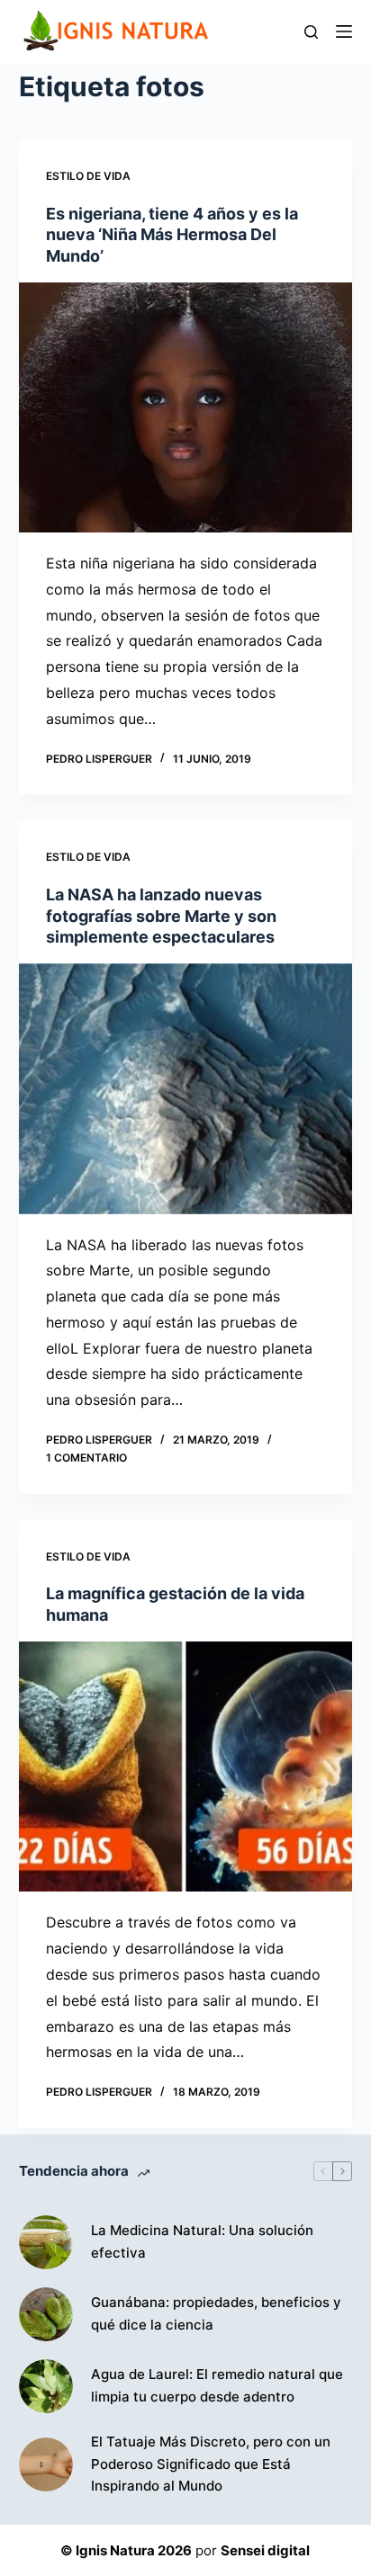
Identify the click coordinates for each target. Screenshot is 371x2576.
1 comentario (86, 1458)
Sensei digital (265, 2550)
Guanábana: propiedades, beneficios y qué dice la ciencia (216, 2313)
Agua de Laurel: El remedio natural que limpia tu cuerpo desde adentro (217, 2385)
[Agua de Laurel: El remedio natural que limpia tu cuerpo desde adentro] (46, 2386)
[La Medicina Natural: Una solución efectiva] (46, 2242)
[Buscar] (311, 32)
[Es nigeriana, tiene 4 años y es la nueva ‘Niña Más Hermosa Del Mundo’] (186, 407)
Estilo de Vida (88, 176)
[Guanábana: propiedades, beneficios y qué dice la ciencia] (46, 2314)
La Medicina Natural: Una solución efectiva (202, 2241)
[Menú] (344, 31)
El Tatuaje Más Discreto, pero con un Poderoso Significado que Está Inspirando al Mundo (211, 2464)
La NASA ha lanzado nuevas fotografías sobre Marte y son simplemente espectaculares (161, 916)
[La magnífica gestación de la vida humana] (186, 1767)
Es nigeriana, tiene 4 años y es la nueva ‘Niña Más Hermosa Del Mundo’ (172, 235)
